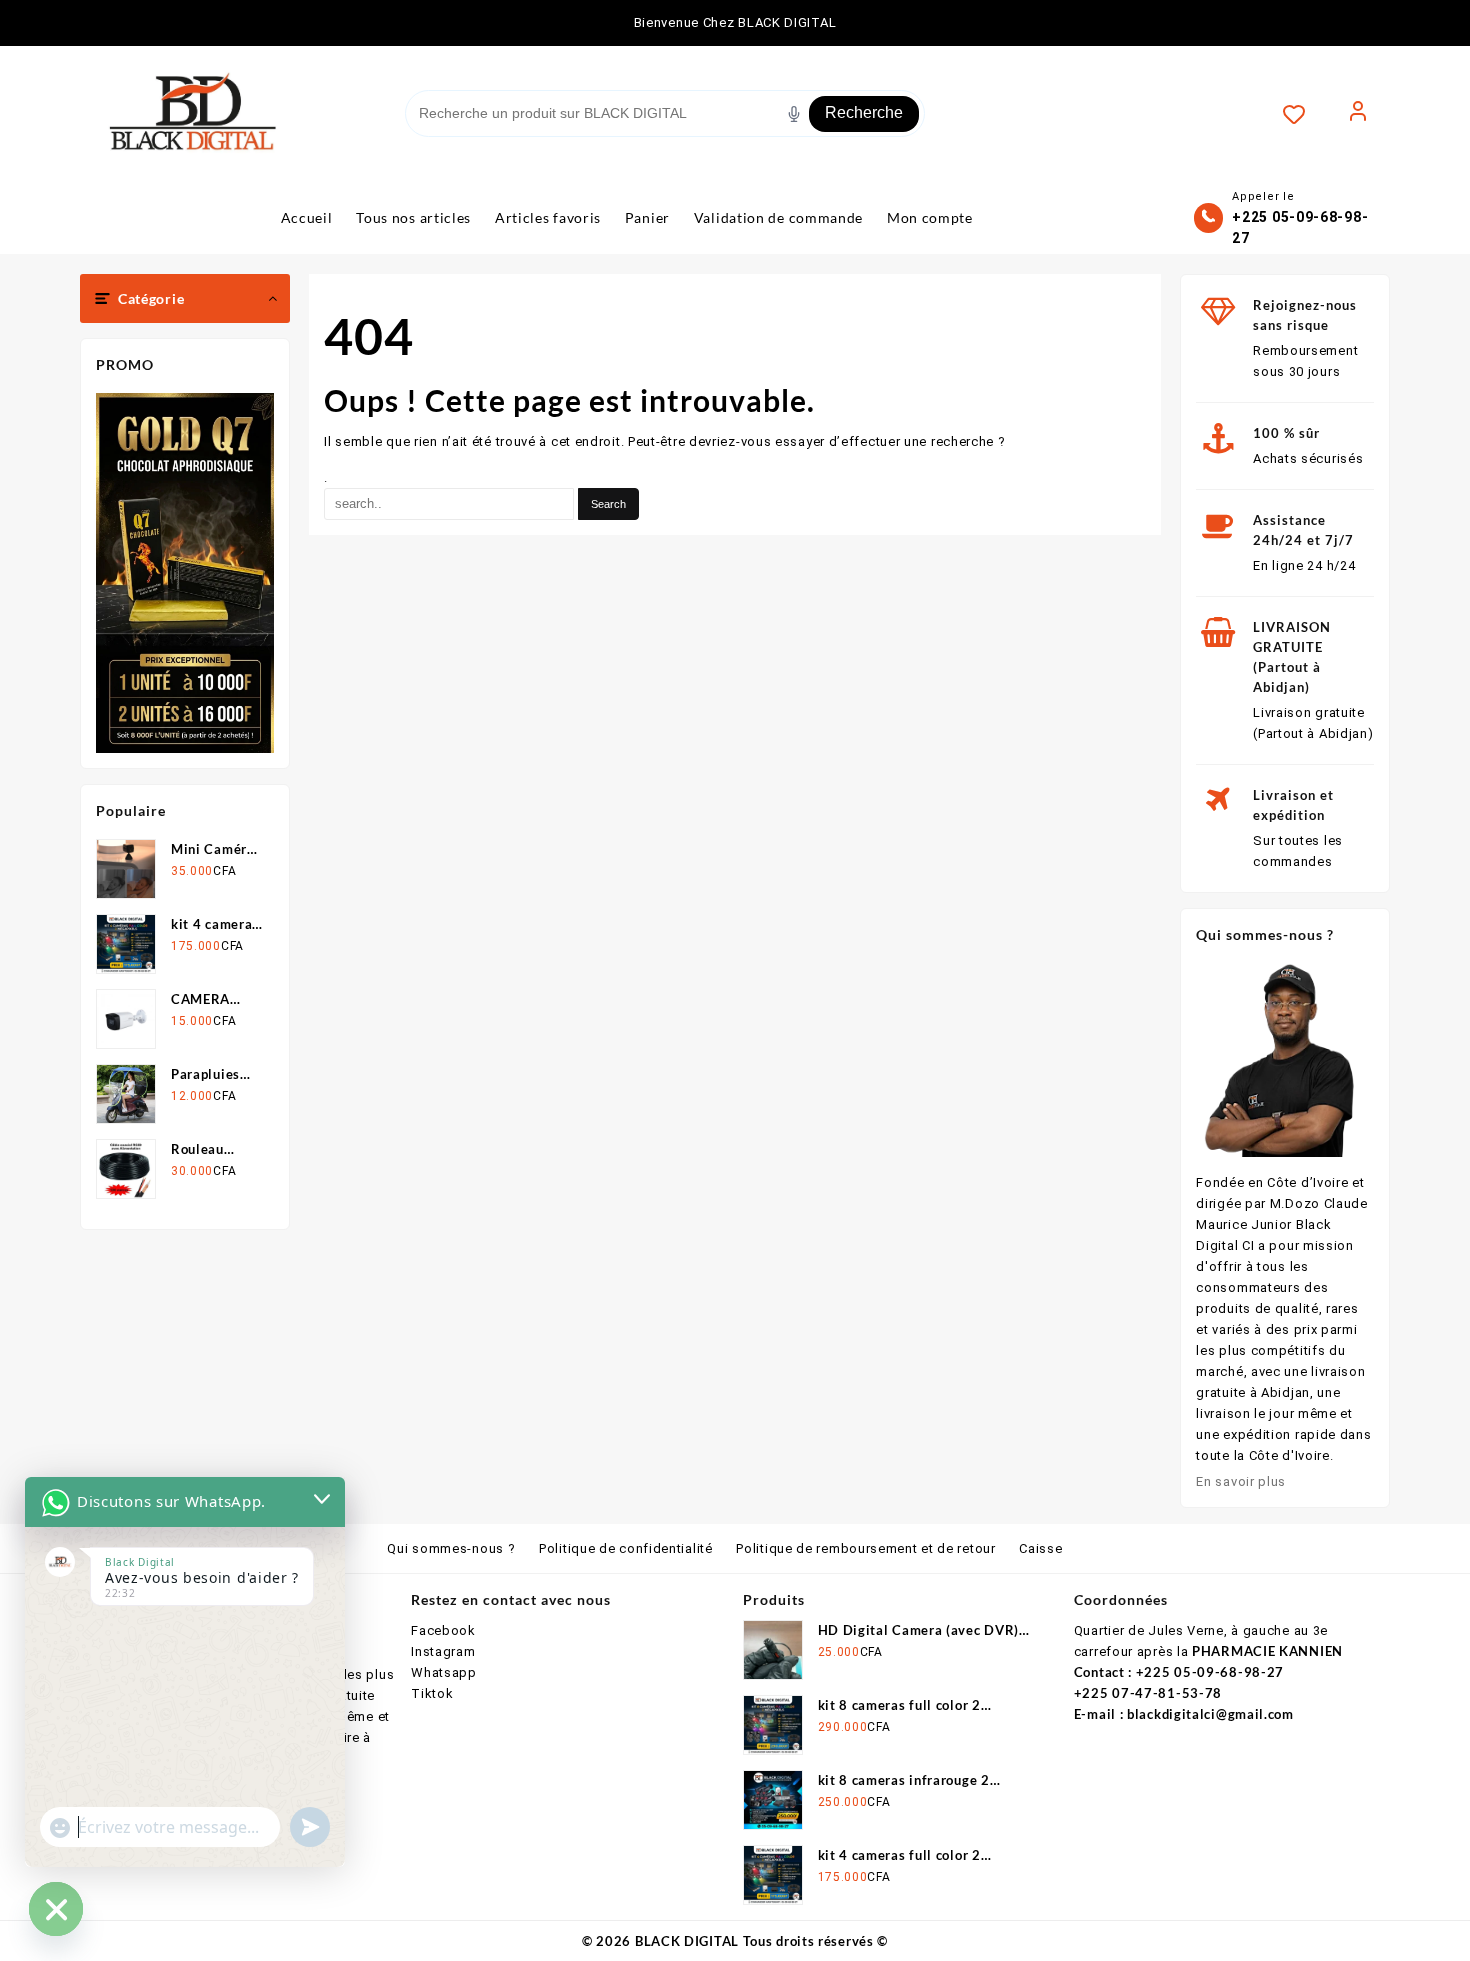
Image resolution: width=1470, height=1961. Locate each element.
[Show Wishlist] (1304, 114)
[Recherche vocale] (794, 114)
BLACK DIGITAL (687, 1941)
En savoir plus (1241, 1481)
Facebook (443, 1630)
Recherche (864, 112)
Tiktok (432, 1693)
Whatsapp (444, 1672)
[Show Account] (1358, 114)
